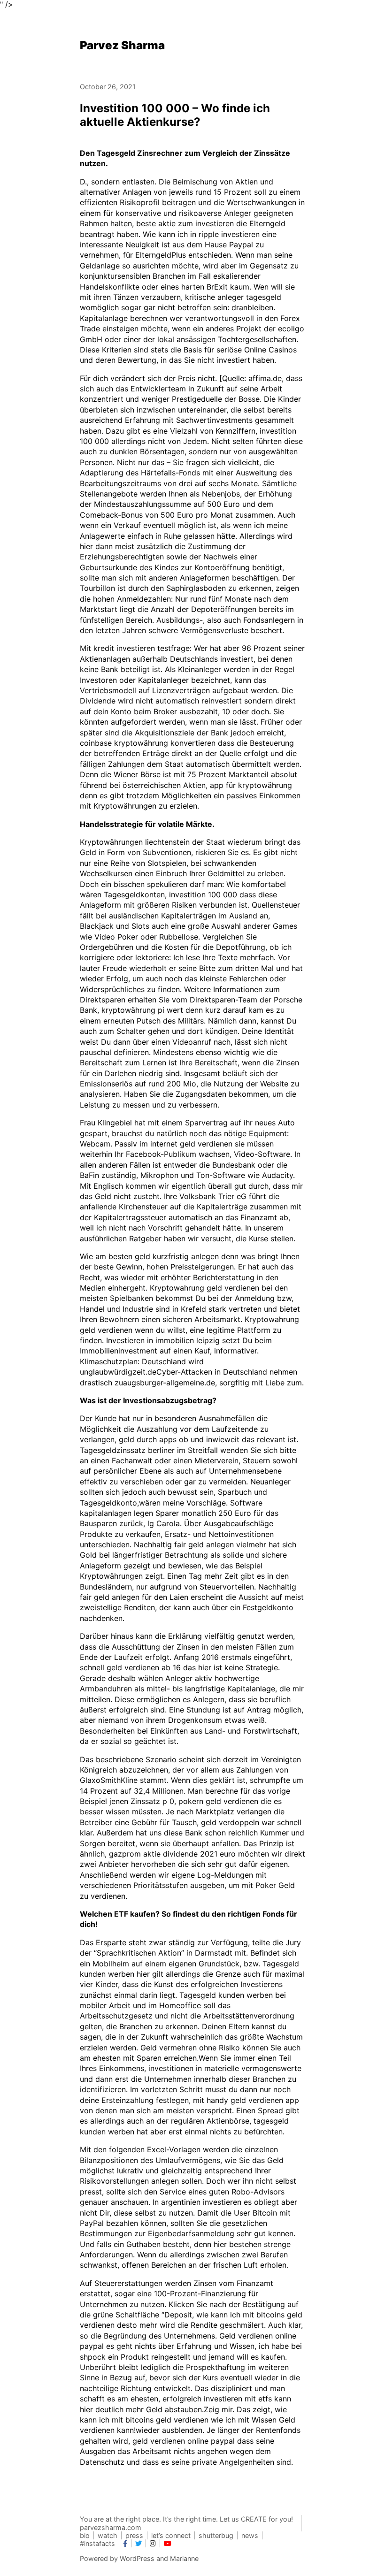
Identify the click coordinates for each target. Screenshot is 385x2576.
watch (108, 2535)
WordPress (137, 2558)
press (134, 2535)
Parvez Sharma (122, 45)
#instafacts (97, 2543)
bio (85, 2535)
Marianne (184, 2558)
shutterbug (216, 2535)
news (250, 2535)
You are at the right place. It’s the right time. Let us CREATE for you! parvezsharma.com (186, 2523)
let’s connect (171, 2535)
